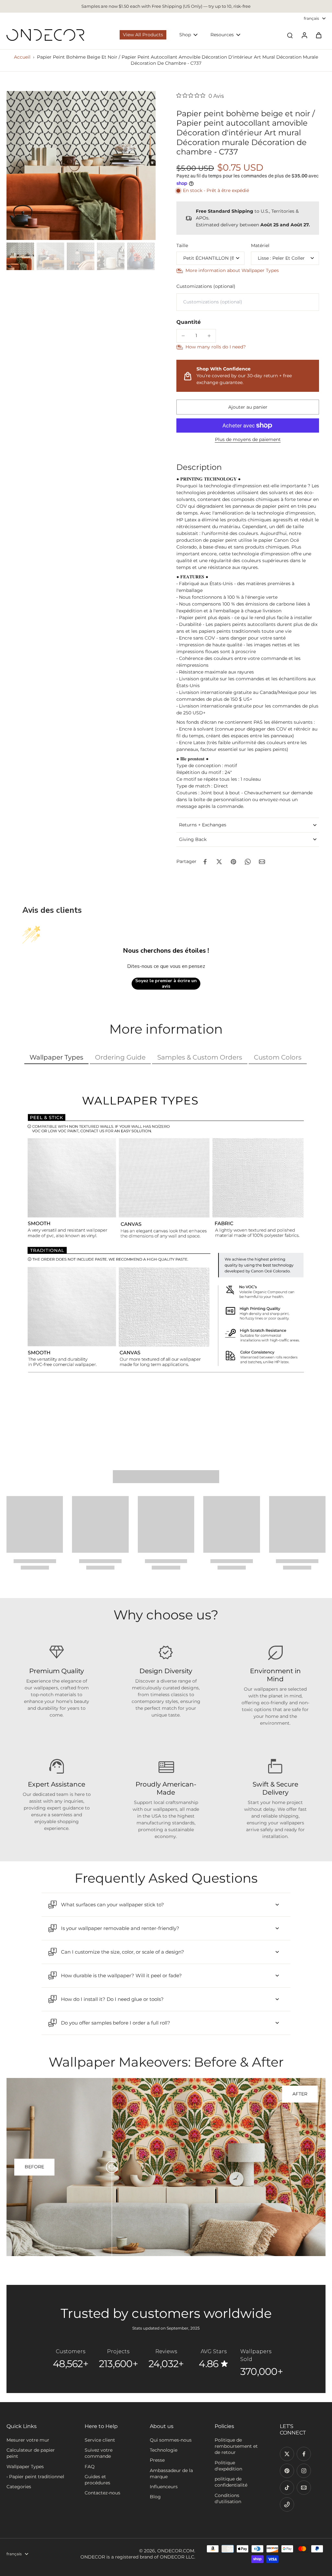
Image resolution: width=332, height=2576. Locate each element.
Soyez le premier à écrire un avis (166, 984)
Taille (182, 245)
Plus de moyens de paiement (248, 440)
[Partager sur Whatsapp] (248, 862)
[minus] (183, 336)
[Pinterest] (287, 2471)
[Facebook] (304, 2454)
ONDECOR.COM (176, 2551)
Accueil (22, 57)
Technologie (164, 2450)
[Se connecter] (304, 35)
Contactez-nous (102, 2493)
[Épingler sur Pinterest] (233, 862)
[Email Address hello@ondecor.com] (304, 2488)
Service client (100, 2440)
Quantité (189, 322)
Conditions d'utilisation (228, 2498)
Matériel (260, 245)
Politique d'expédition (228, 2466)
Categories (19, 2487)
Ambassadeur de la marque (171, 2474)
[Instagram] (304, 2471)
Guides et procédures (97, 2480)
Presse (157, 2460)
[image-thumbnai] (20, 256)
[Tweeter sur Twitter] (219, 862)
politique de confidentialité (231, 2482)
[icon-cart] (318, 35)
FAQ (90, 2467)
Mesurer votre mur (28, 2440)
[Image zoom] (81, 165)
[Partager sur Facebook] (205, 862)
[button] (248, 407)
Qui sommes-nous (171, 2440)
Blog (155, 2497)
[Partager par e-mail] (262, 862)
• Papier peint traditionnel (35, 2477)
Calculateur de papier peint (31, 2453)
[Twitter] (287, 2454)
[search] (290, 35)
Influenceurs (164, 2487)
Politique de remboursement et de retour (236, 2446)
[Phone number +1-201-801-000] (287, 2504)
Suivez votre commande (99, 2453)
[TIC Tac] (287, 2488)
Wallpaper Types (25, 2467)
